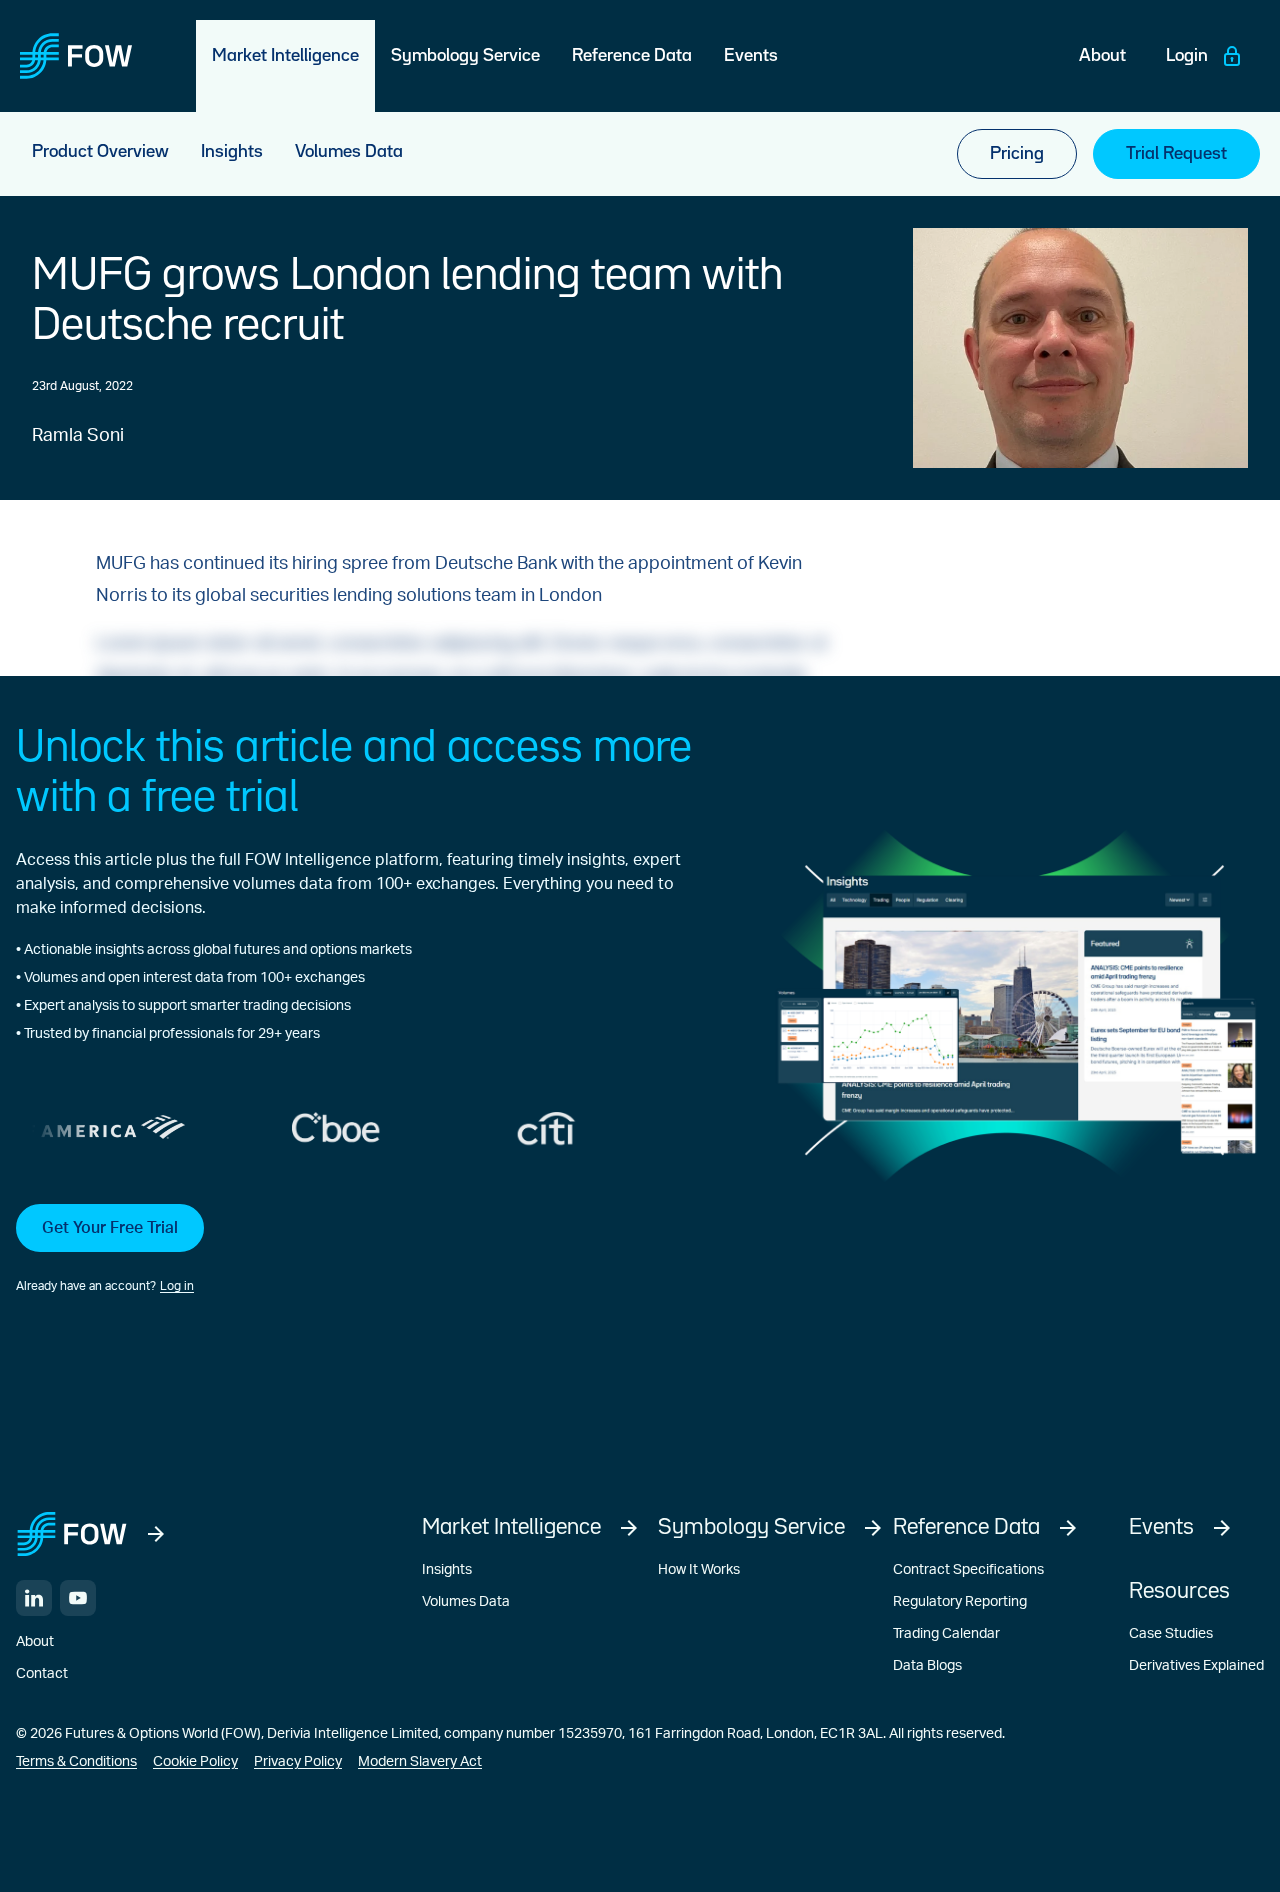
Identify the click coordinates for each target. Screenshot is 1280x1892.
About (35, 1642)
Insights (447, 1570)
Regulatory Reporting (960, 1602)
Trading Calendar (946, 1634)
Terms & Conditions (76, 1762)
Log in (177, 1286)
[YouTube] (78, 1598)
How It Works (699, 1570)
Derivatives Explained (1196, 1666)
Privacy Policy (298, 1762)
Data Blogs (927, 1666)
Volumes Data (466, 1602)
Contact (42, 1674)
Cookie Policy (195, 1762)
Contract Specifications (968, 1570)
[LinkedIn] (34, 1598)
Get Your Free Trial (110, 1228)
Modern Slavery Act (420, 1762)
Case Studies (1171, 1634)
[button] (366, 1250)
